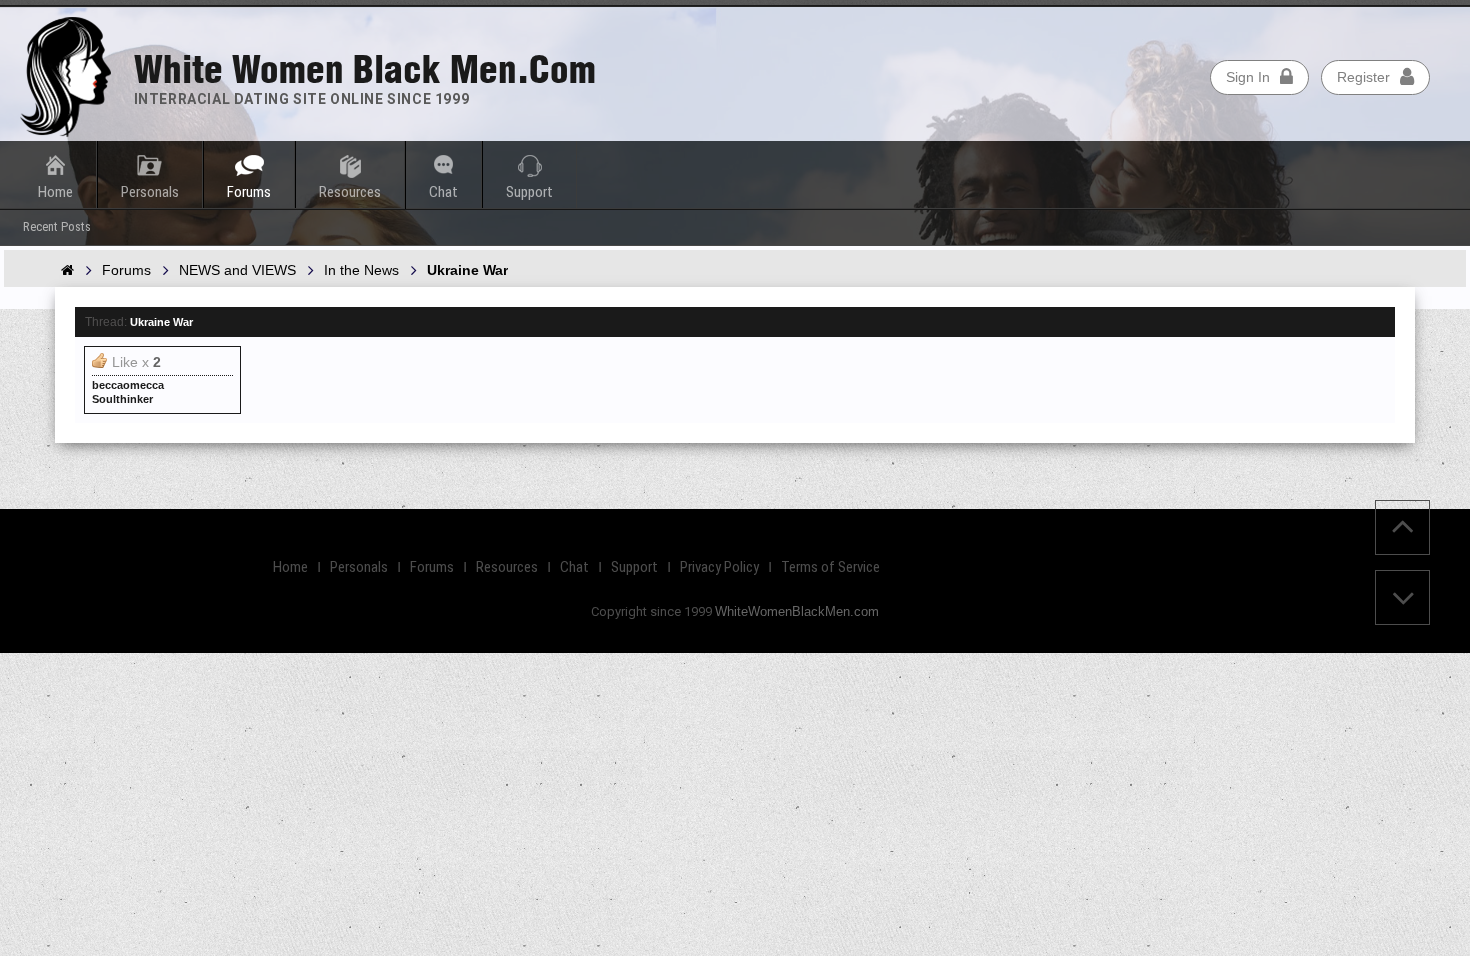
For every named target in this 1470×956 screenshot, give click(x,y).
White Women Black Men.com (365, 69)
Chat (443, 192)
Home (55, 192)
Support (529, 192)
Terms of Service (830, 567)
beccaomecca (128, 385)
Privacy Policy (719, 567)
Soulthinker (122, 399)
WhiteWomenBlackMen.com (797, 611)
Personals (150, 192)
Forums (249, 192)
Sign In (1248, 77)
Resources (350, 192)
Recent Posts (57, 226)
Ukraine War (161, 322)
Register (1363, 77)
